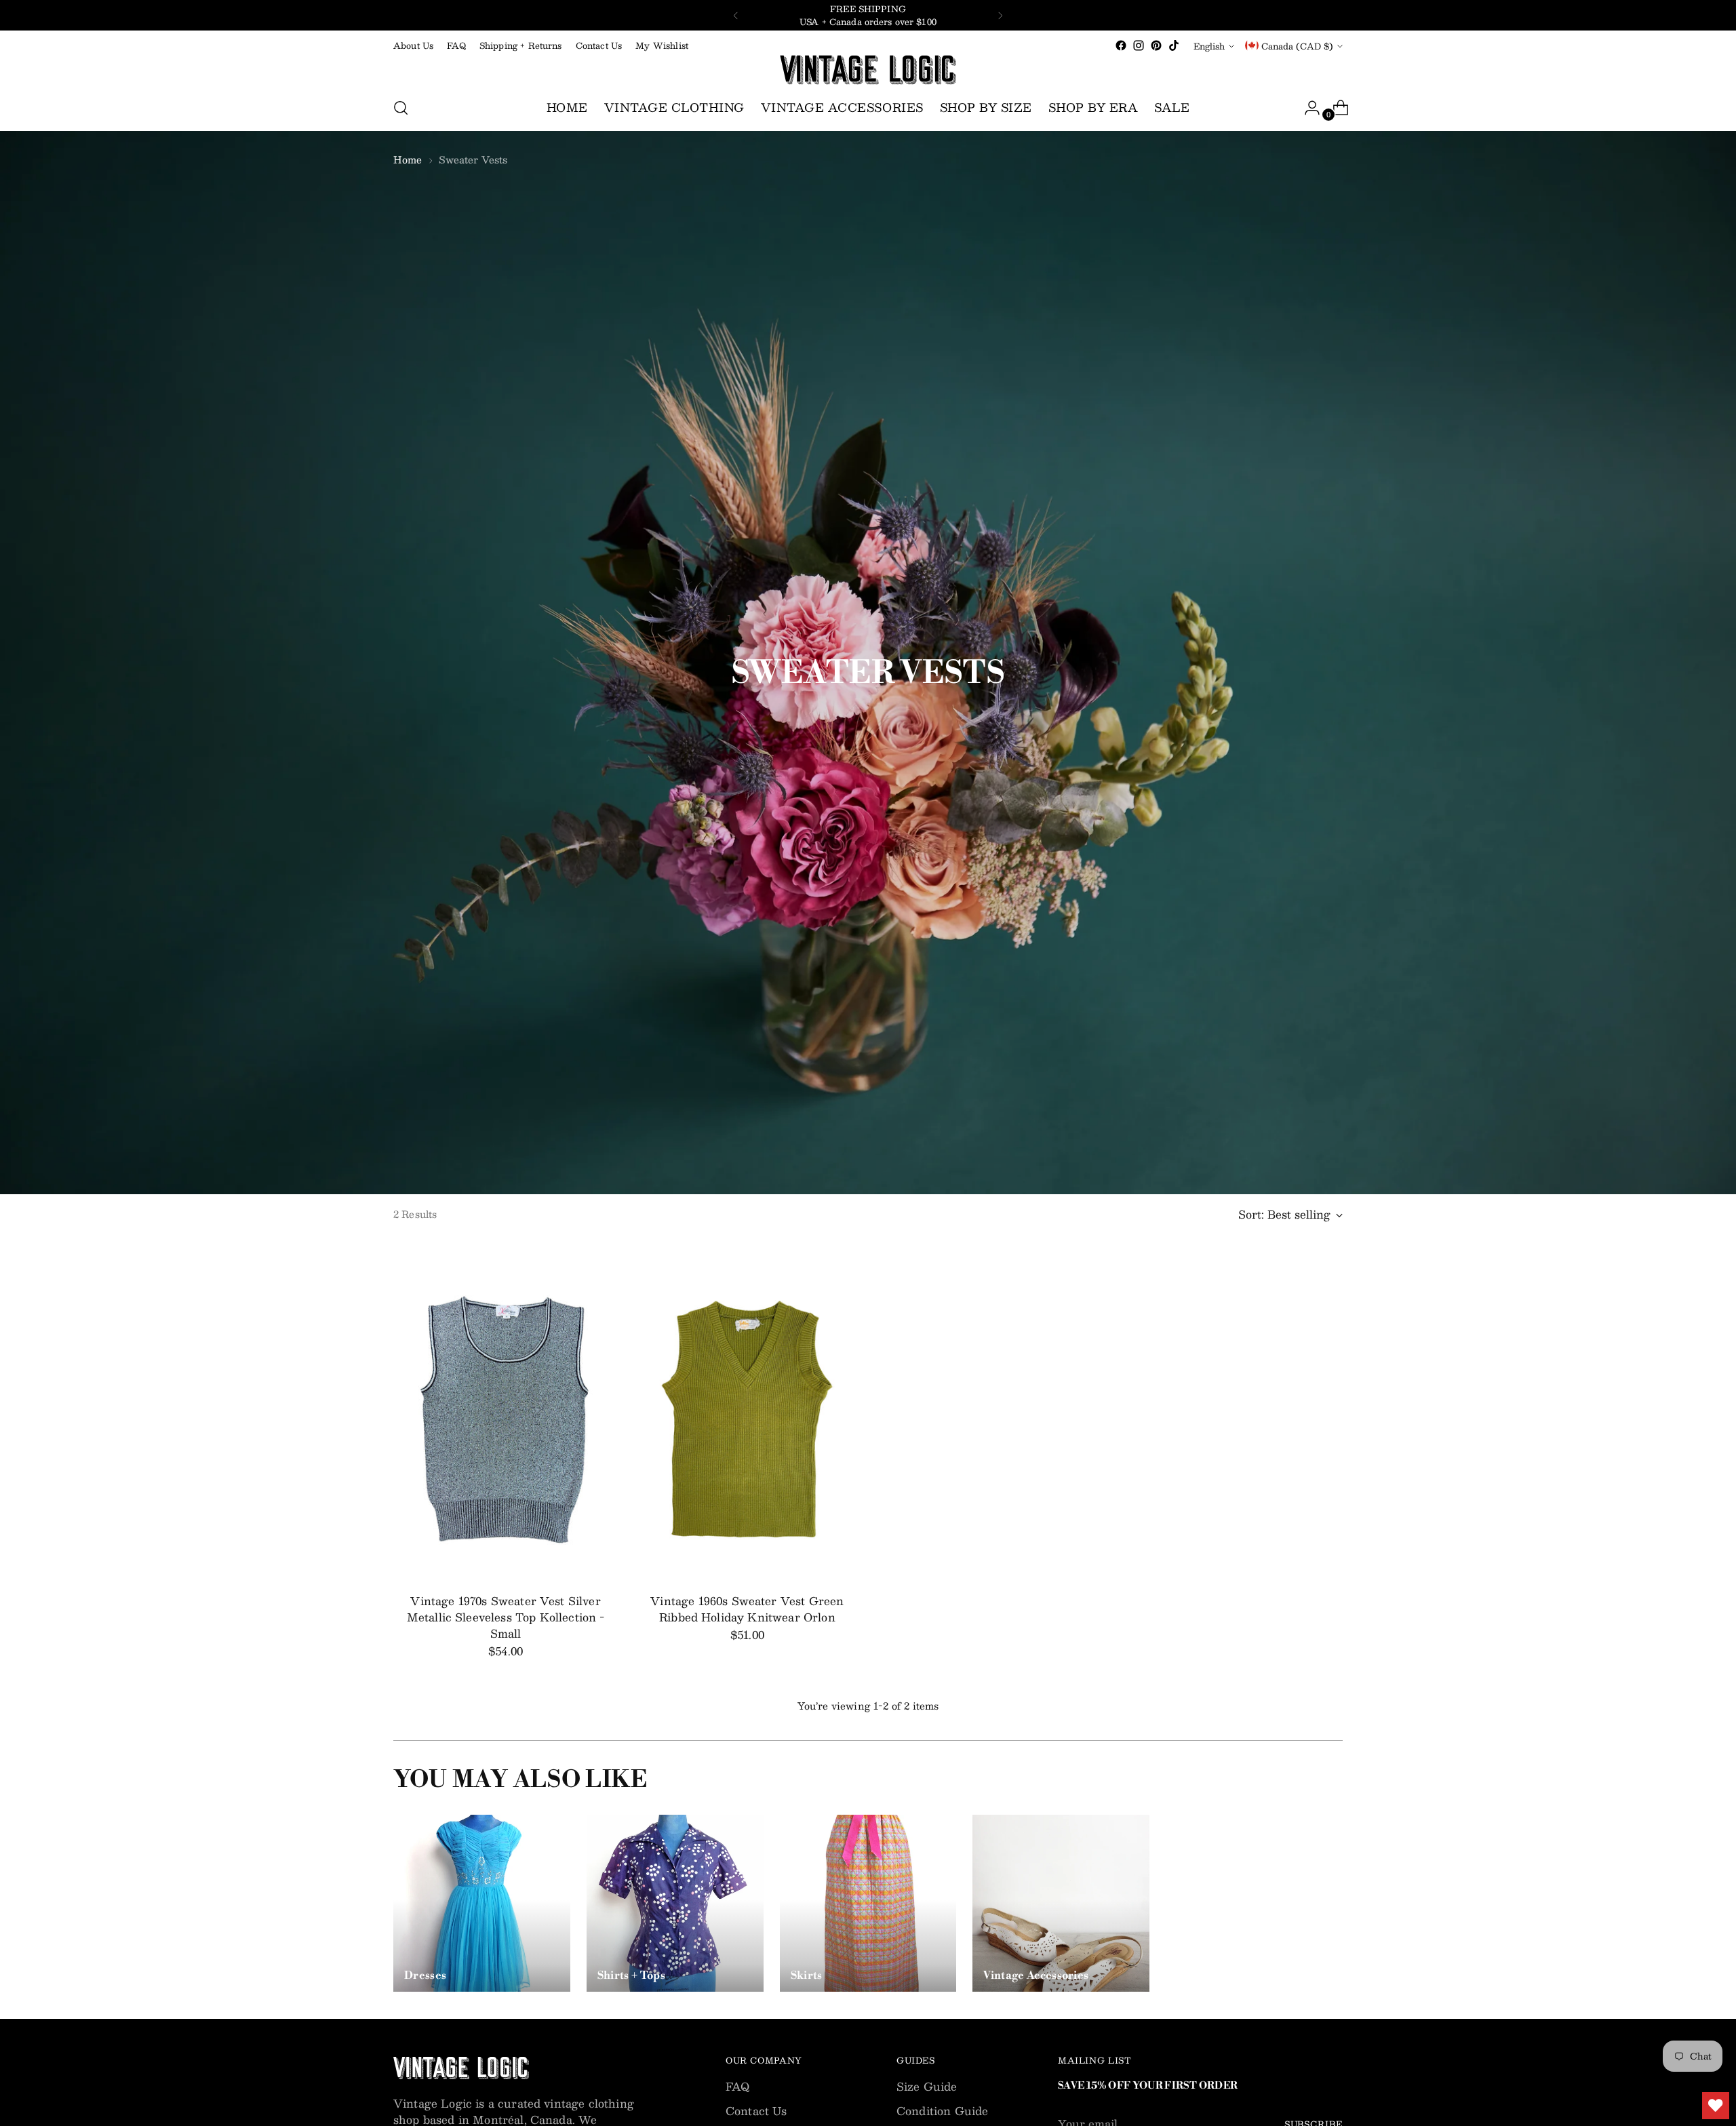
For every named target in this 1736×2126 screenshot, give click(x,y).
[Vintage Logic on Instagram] (1139, 45)
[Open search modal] (401, 108)
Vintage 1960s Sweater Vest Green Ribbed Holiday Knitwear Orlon (747, 1609)
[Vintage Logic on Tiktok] (1174, 45)
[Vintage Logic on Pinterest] (1156, 45)
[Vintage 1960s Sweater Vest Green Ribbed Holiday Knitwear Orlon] (747, 1414)
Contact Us (756, 2111)
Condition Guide (942, 2111)
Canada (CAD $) (1297, 46)
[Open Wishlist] (1716, 2106)
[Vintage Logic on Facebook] (1121, 45)
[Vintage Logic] (868, 70)
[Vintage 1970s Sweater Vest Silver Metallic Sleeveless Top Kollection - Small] (506, 1414)
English (1209, 46)
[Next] (1000, 15)
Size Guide (927, 2086)
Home (408, 159)
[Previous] (736, 15)
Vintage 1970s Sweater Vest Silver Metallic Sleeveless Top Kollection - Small (506, 1617)
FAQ (737, 2086)
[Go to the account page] (1307, 108)
